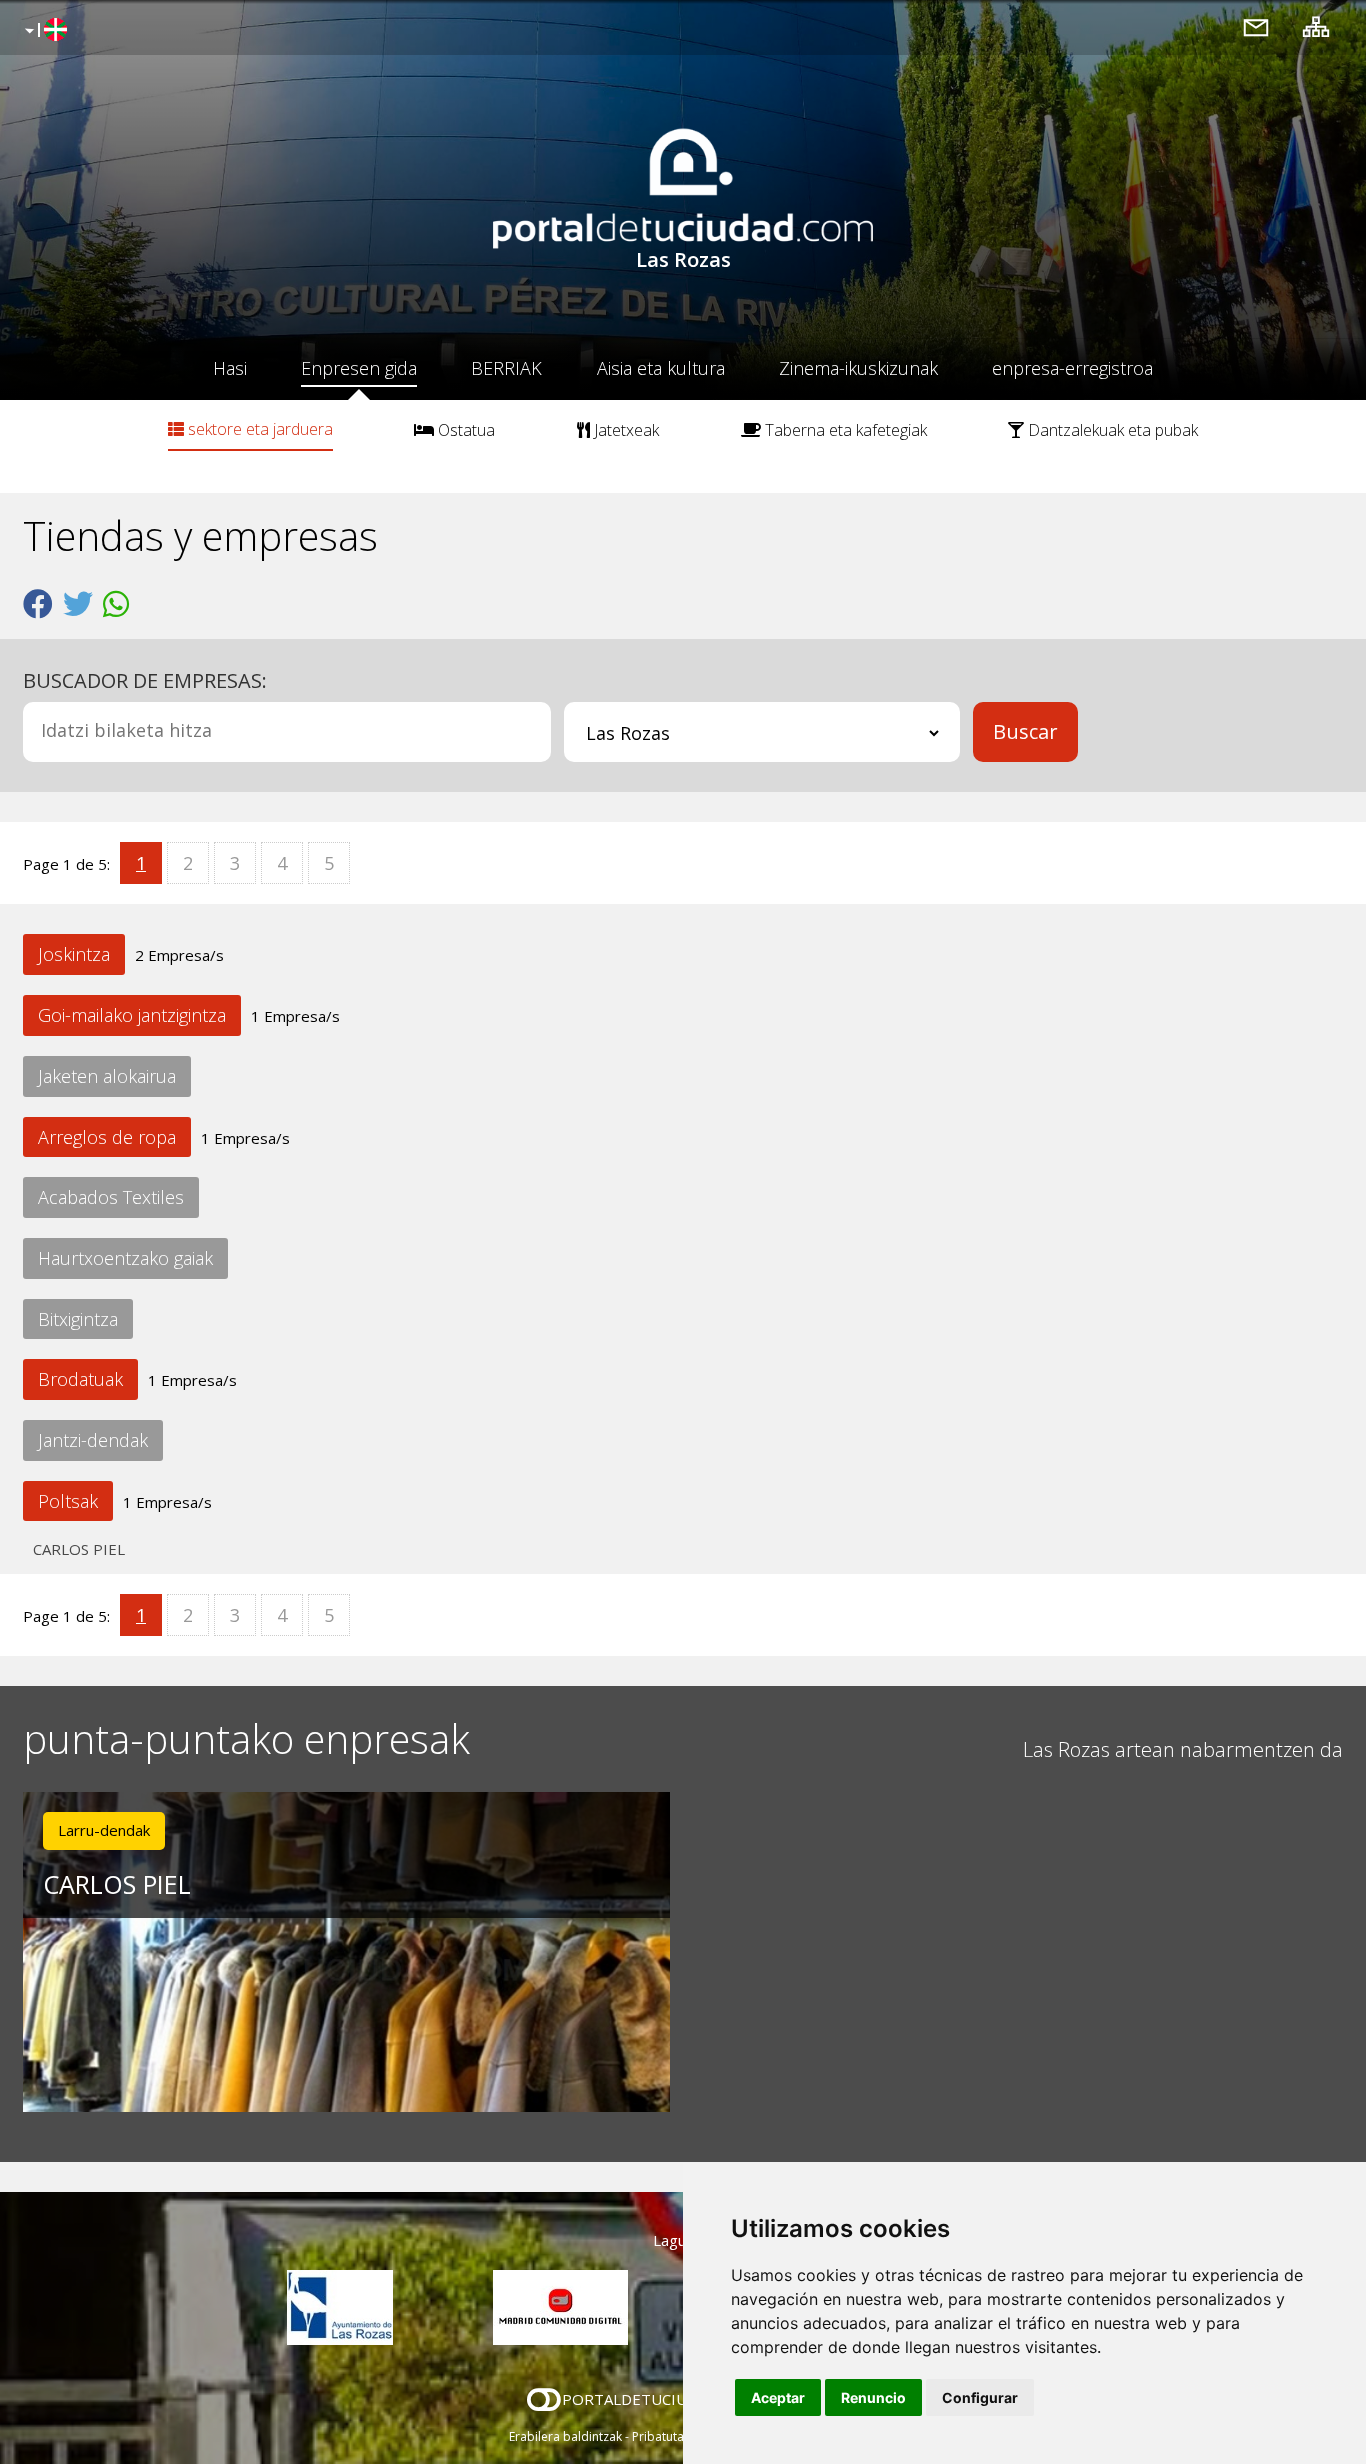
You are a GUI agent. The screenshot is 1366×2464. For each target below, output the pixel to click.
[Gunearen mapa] (1316, 26)
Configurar (980, 2397)
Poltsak (68, 1501)
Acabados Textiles (111, 1197)
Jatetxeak (624, 430)
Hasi (230, 368)
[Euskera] (43, 31)
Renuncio (873, 2397)
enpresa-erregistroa (1072, 368)
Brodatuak (80, 1379)
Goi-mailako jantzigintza (132, 1015)
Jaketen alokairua (107, 1076)
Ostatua (464, 430)
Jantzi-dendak (93, 1440)
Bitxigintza (78, 1319)
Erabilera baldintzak (565, 2436)
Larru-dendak (104, 1830)
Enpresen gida (359, 368)
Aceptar (778, 2397)
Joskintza (74, 954)
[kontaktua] (1256, 26)
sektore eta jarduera (258, 429)
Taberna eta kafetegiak (844, 430)
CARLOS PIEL (79, 1549)
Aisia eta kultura (661, 368)
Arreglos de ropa (107, 1137)
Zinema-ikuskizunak (858, 368)
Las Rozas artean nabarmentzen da (1183, 1749)
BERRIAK (506, 368)
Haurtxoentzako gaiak (125, 1258)
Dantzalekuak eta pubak (1111, 430)
